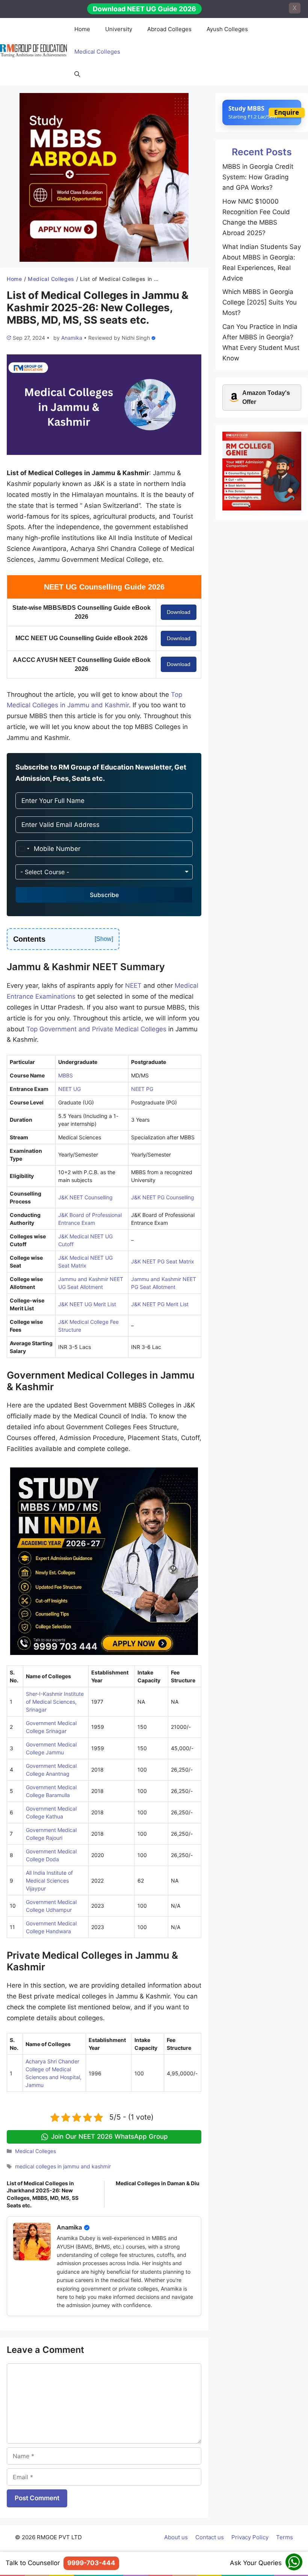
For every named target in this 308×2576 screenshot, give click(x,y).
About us (176, 2537)
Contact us (210, 2537)
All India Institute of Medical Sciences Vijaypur (49, 1881)
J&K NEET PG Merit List (160, 1304)
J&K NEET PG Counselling (163, 1197)
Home (82, 29)
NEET (133, 986)
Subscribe (104, 895)
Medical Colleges (97, 52)
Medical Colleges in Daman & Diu (158, 2183)
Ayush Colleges (227, 29)
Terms (285, 2537)
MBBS (66, 1075)
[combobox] (24, 849)
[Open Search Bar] (77, 74)
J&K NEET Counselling (85, 1197)
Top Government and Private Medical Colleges (96, 1029)
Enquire (287, 112)
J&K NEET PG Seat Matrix (163, 1261)
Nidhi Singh (136, 338)
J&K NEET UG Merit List (87, 1304)
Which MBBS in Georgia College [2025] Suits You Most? (260, 302)
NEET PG (142, 1089)
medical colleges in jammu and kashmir (63, 2166)
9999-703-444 (91, 2563)
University (119, 29)
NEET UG (69, 1089)
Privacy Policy (250, 2537)
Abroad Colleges (169, 29)
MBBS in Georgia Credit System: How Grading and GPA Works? (258, 177)
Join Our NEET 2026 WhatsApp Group (109, 2136)
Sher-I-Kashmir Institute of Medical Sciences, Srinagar (55, 1702)
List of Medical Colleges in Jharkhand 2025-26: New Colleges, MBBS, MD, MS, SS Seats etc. (43, 2194)
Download (179, 612)
